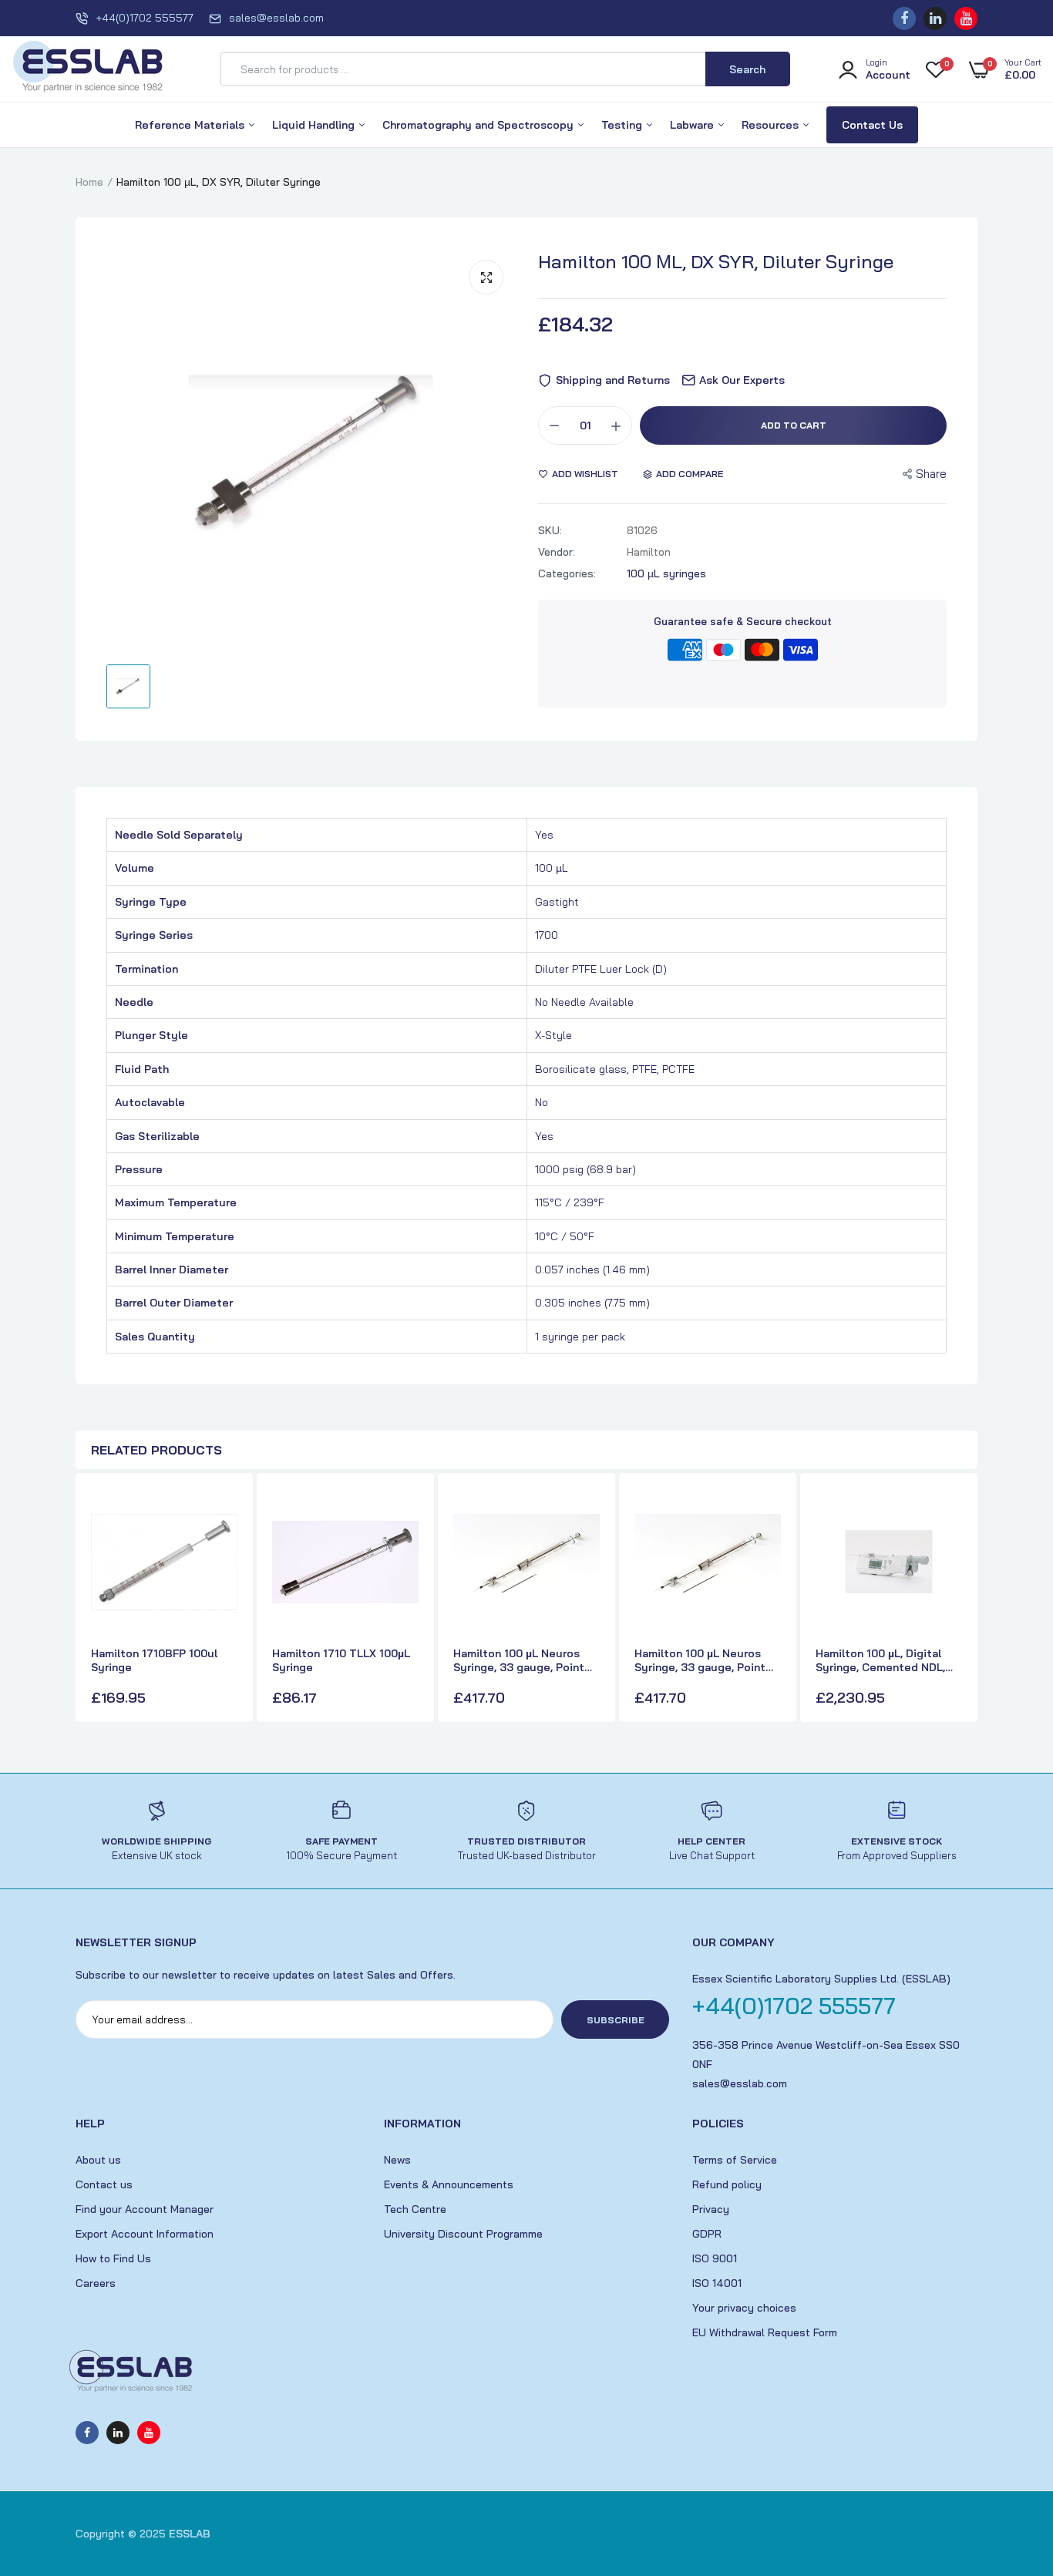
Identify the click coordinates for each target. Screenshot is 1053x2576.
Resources (772, 125)
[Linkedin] (935, 18)
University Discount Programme (463, 2234)
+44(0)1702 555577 (145, 18)
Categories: (567, 573)
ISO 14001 (717, 2283)
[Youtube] (966, 18)
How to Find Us (113, 2258)
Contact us (104, 2184)
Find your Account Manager (145, 2209)
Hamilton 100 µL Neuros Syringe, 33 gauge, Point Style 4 (519, 1660)
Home (89, 182)
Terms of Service (735, 2160)
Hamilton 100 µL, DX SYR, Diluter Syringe (716, 261)
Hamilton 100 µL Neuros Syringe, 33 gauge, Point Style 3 (700, 1660)
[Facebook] (904, 18)
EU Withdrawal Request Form (765, 2332)
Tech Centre (415, 2209)
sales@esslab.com (276, 18)
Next (962, 1599)
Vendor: (557, 552)
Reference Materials (191, 125)
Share (931, 474)
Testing (623, 125)
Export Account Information (145, 2234)
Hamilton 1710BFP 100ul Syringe (154, 1660)
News (397, 2160)
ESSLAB (190, 2534)
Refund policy (727, 2184)
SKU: (550, 530)
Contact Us (872, 125)
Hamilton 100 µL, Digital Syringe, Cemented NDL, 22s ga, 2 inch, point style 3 (885, 1660)
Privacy (711, 2209)
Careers (96, 2283)
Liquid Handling (315, 125)
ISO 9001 (715, 2258)
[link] (224, 1514)
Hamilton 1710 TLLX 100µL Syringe (341, 1660)
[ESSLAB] (89, 69)
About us (98, 2160)
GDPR (707, 2234)
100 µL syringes (666, 573)
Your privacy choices (744, 2308)
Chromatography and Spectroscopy (479, 125)
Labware (693, 125)
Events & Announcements (449, 2184)
